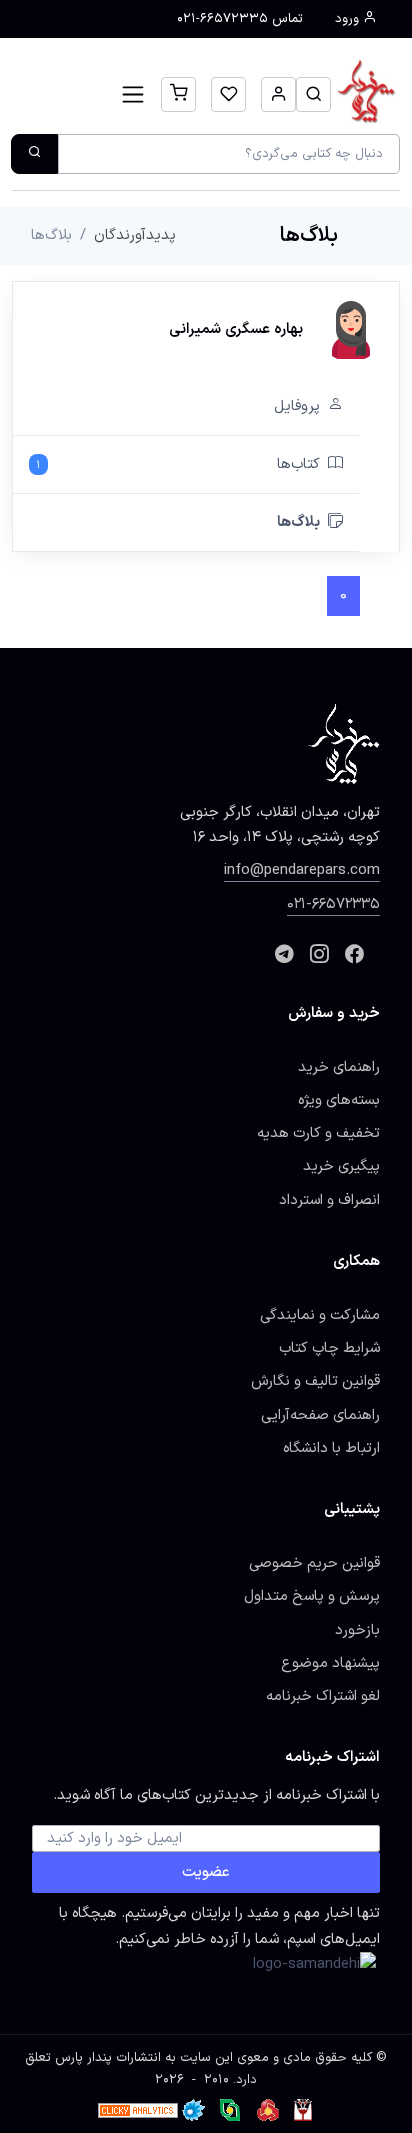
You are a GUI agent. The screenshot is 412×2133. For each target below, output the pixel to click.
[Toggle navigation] (133, 94)
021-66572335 (333, 904)
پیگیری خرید (341, 1166)
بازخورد (357, 1630)
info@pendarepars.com (302, 870)
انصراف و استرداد (329, 1200)
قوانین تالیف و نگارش (315, 1381)
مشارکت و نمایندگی (320, 1315)
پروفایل (297, 406)
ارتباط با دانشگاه (331, 1448)
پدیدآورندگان (135, 235)
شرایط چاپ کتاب (329, 1348)
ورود (349, 19)
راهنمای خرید (339, 1067)
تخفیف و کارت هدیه (318, 1133)
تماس (240, 19)
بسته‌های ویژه (339, 1100)
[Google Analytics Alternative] (138, 2110)
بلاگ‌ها (298, 522)
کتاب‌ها (178, 464)
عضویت (206, 1872)
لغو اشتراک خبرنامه (323, 1696)
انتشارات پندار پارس (108, 2058)
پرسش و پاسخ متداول (312, 1596)
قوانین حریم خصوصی (314, 1563)
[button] (313, 94)
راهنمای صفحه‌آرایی (320, 1415)
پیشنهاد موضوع (330, 1663)
